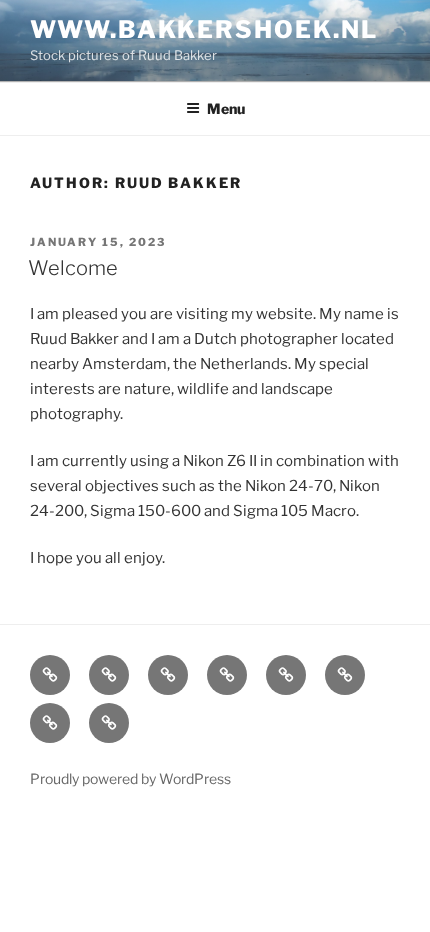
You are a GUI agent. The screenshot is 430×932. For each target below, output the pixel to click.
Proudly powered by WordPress (130, 778)
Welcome (73, 268)
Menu (226, 108)
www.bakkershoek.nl (204, 29)
